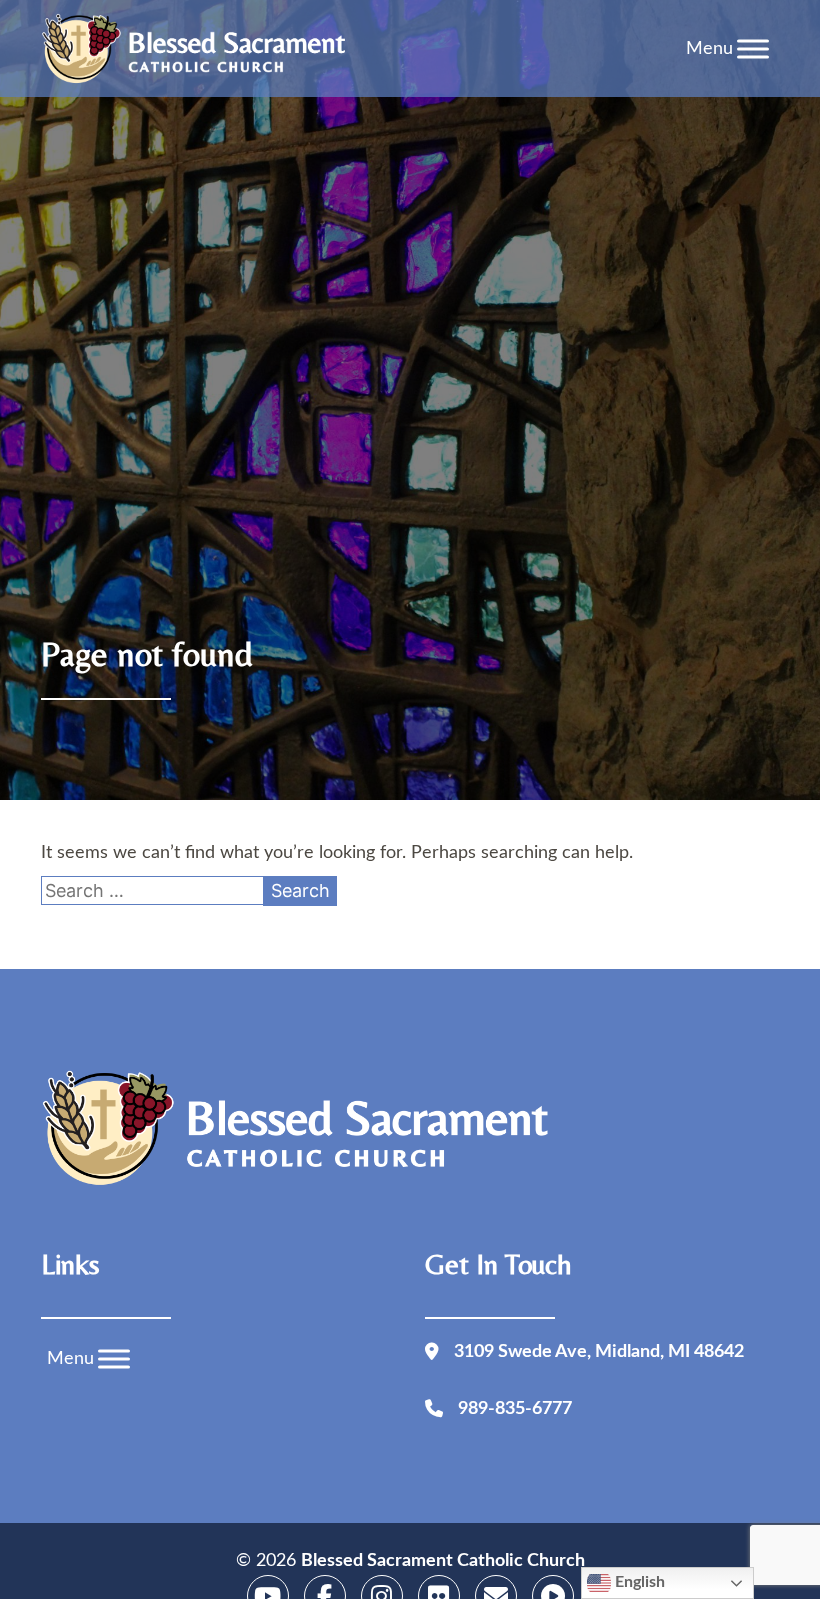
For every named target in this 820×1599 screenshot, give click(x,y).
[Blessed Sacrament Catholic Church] (200, 49)
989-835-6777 (515, 1409)
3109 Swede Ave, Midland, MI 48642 (599, 1352)
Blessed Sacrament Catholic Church (443, 1561)
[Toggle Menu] (753, 48)
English (638, 1582)
